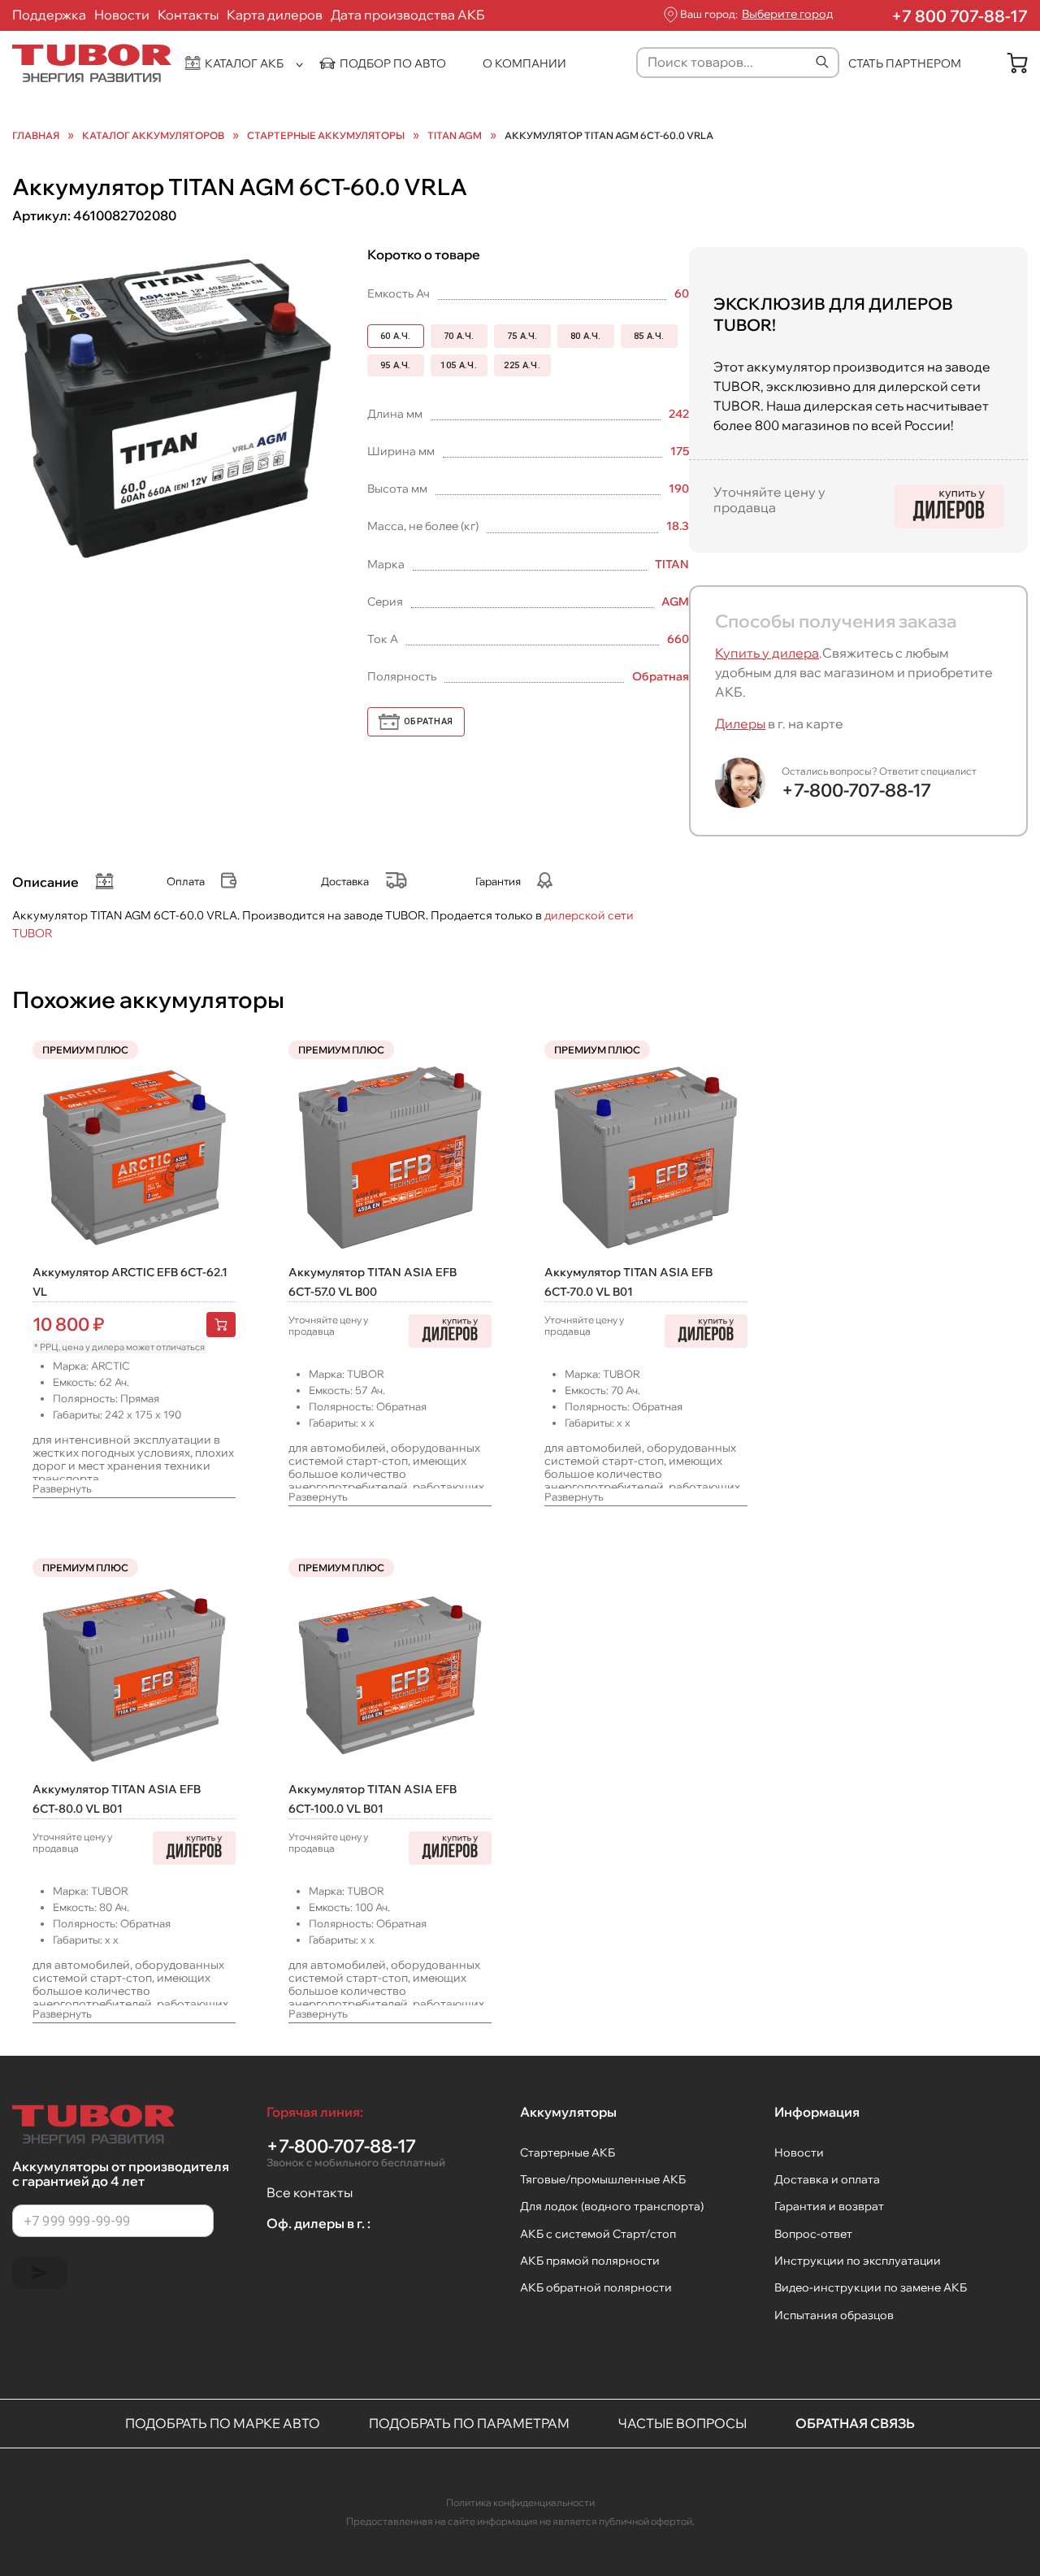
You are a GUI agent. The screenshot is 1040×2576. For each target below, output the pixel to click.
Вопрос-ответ (813, 2234)
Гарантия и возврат (829, 2206)
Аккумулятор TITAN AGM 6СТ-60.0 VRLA (609, 136)
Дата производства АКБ (408, 15)
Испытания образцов (834, 2315)
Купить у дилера (767, 653)
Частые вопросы (682, 2423)
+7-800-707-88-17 (856, 790)
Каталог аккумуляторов (153, 136)
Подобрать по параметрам (469, 2423)
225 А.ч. (522, 365)
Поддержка (49, 15)
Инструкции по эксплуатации (858, 2261)
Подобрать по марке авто (223, 2423)
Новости (122, 15)
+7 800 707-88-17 (960, 16)
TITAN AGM (455, 136)
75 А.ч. (522, 336)
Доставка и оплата (827, 2179)
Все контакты (310, 2192)
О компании (524, 63)
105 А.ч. (459, 365)
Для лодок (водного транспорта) (612, 2206)
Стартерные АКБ (568, 2152)
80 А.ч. (586, 336)
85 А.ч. (649, 336)
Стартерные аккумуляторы (326, 136)
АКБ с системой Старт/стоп (598, 2234)
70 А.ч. (459, 336)
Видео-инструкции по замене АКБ (871, 2287)
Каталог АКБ (244, 63)
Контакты (188, 15)
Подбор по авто (393, 63)
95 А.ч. (396, 365)
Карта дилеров (275, 15)
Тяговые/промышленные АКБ (603, 2179)
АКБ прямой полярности (590, 2261)
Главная (36, 136)
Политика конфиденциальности (520, 2502)
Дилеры (740, 723)
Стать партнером (905, 63)
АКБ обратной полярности (596, 2287)
